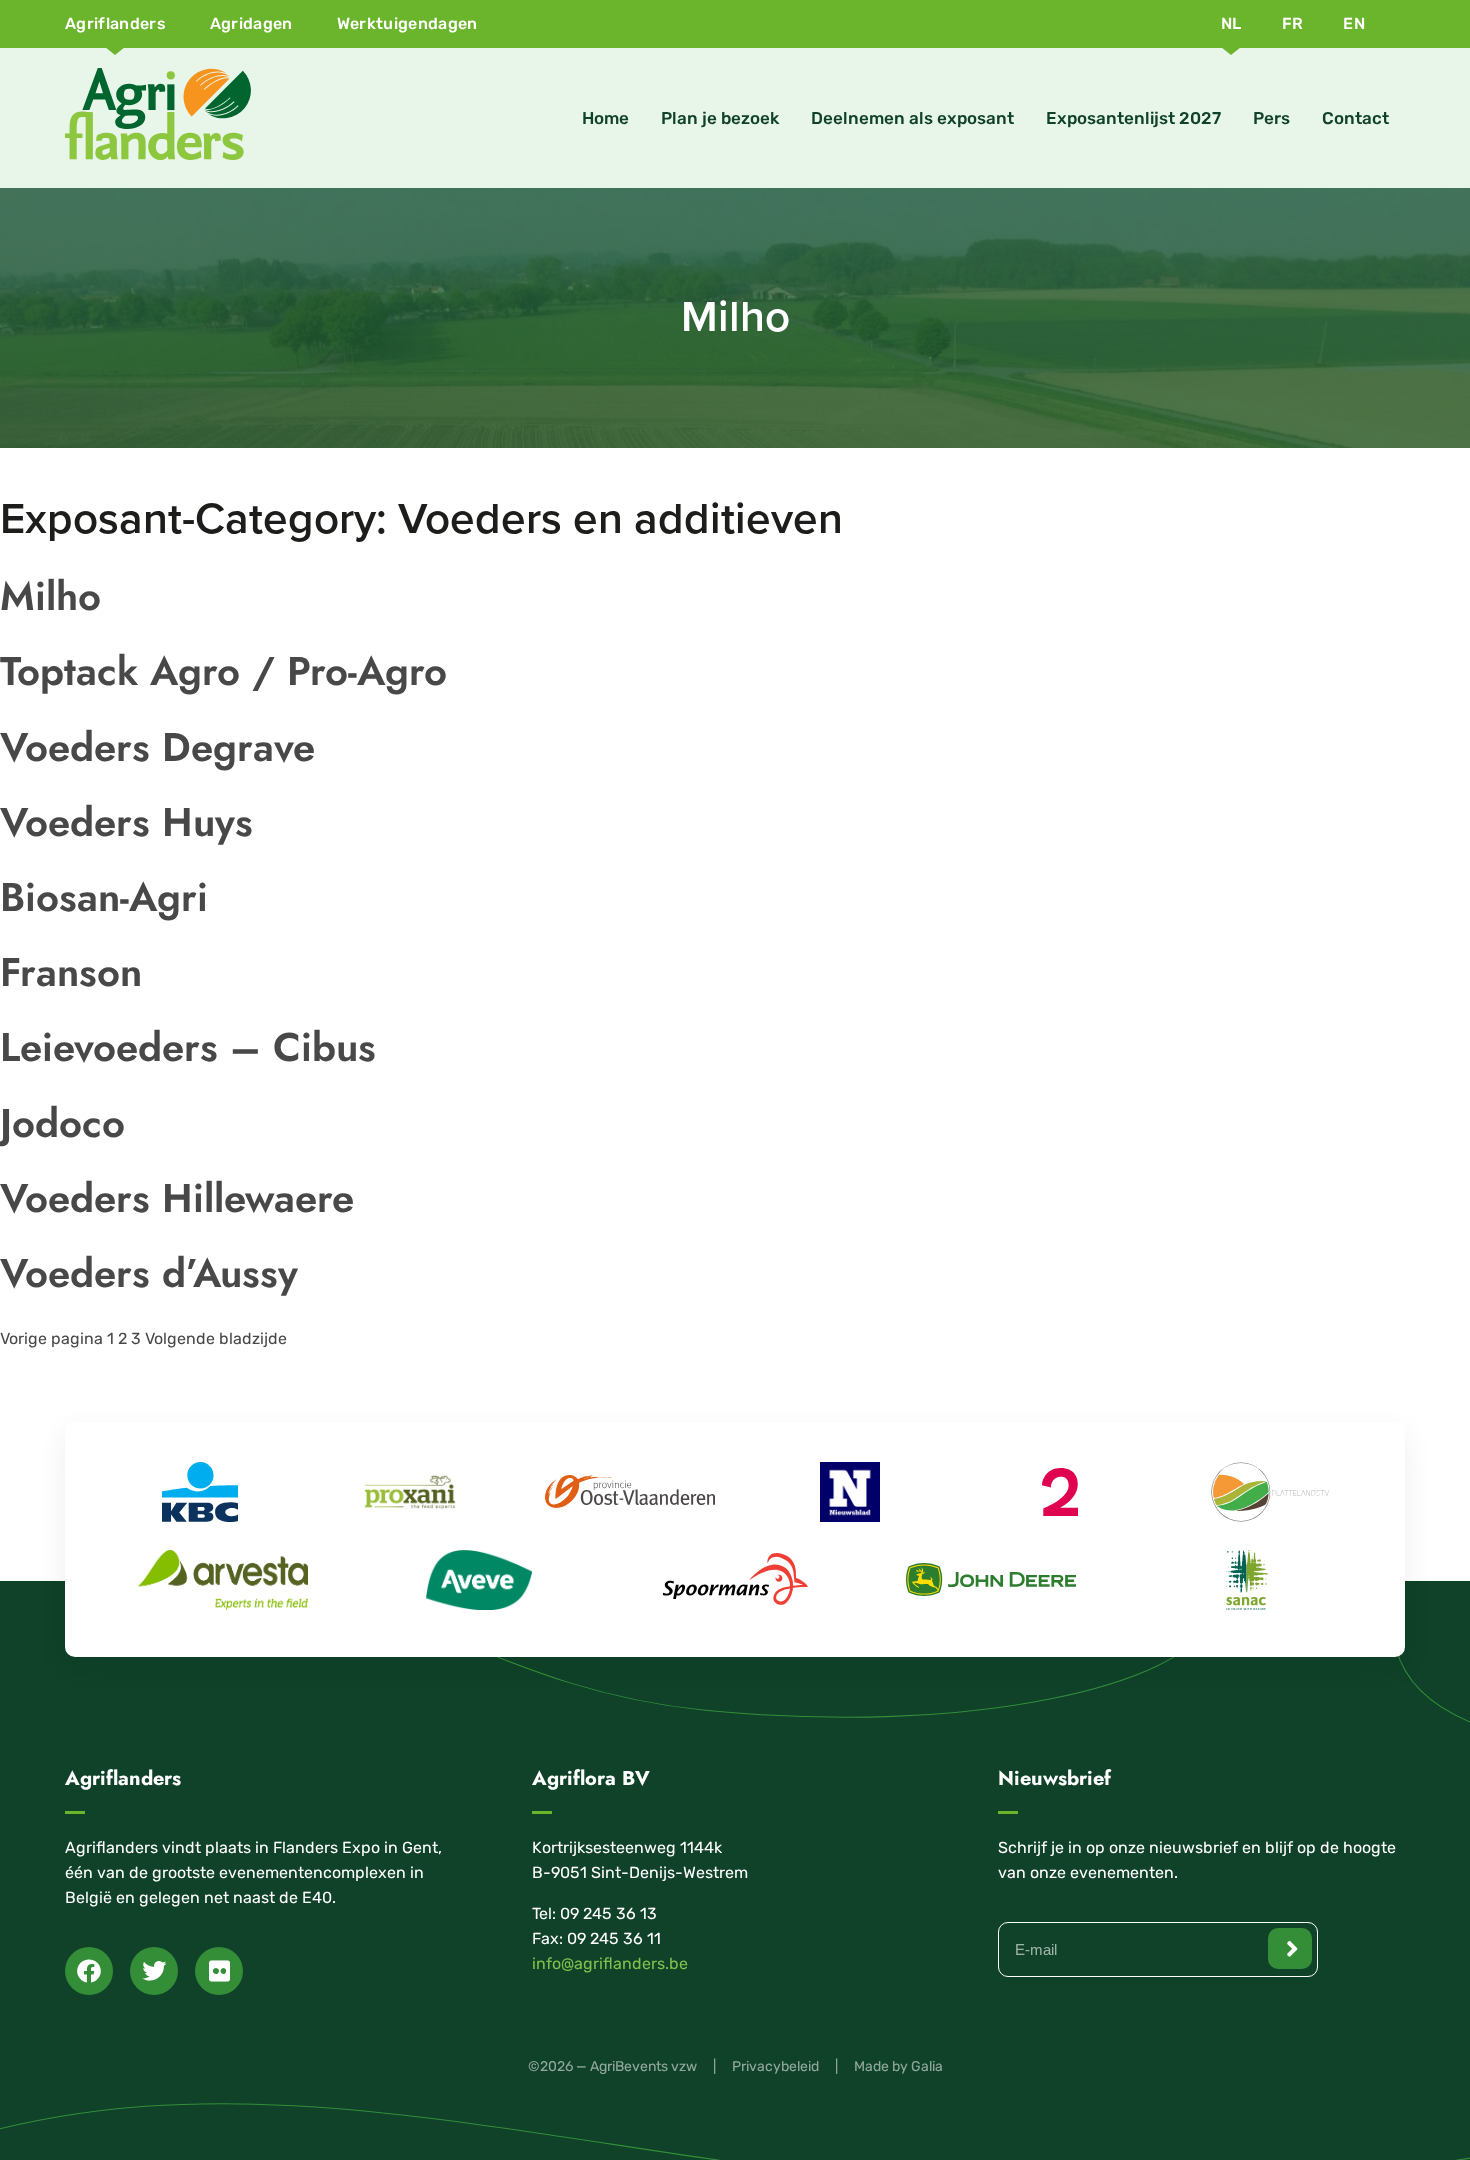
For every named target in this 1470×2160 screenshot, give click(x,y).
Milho (50, 596)
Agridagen (251, 23)
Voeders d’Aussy (149, 1273)
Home (605, 118)
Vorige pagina (51, 1338)
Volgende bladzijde (216, 1338)
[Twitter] (154, 1971)
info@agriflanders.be (610, 1963)
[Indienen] (1290, 1948)
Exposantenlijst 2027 (1133, 118)
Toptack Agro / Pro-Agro (223, 671)
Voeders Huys (126, 822)
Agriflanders (115, 23)
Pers (1271, 118)
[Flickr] (219, 1971)
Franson (71, 972)
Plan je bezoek (720, 118)
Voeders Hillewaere (177, 1198)
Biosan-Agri (104, 897)
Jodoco (62, 1123)
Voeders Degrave (157, 747)
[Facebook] (89, 1971)
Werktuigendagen (407, 23)
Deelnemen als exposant (912, 118)
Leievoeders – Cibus (188, 1047)
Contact (1355, 118)
